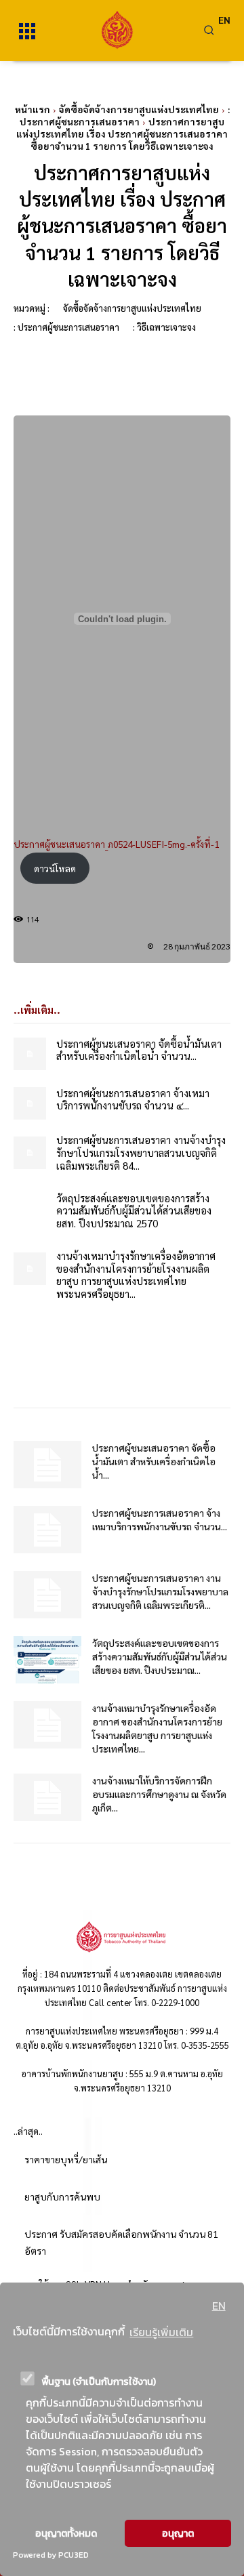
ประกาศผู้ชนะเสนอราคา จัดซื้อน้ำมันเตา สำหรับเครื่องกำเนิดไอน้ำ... (154, 1461)
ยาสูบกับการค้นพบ (62, 2196)
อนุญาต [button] (178, 2533)
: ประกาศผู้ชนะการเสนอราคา (125, 115)
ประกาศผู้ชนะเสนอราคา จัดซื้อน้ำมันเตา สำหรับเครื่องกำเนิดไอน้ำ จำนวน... (139, 1050)
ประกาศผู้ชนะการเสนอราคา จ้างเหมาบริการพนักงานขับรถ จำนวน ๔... (133, 1099)
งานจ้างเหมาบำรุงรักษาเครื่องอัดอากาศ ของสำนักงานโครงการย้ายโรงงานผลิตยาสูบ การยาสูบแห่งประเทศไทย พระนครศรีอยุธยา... (136, 1274)
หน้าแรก (33, 109)
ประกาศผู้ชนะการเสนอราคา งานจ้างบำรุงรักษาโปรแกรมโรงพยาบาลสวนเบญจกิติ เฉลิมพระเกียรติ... (160, 1591)
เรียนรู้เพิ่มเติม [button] (161, 2332)
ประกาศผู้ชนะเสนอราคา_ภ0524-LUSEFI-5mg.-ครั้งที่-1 (116, 844)
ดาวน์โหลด (55, 868)
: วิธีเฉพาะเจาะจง (164, 327)
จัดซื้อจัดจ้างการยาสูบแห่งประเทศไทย (139, 109)
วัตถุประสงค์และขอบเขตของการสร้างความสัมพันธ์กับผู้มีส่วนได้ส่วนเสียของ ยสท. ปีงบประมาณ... (160, 1656)
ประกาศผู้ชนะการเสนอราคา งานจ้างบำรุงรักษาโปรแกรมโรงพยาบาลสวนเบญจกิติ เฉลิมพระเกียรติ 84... (141, 1152)
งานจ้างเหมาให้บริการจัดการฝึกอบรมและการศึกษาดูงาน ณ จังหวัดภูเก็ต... (159, 1794)
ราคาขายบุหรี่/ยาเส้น (66, 2159)
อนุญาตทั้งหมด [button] (66, 2533)
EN (219, 2306)
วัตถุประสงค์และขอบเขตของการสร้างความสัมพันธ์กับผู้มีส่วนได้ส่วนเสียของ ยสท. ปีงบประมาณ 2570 (134, 1211)
